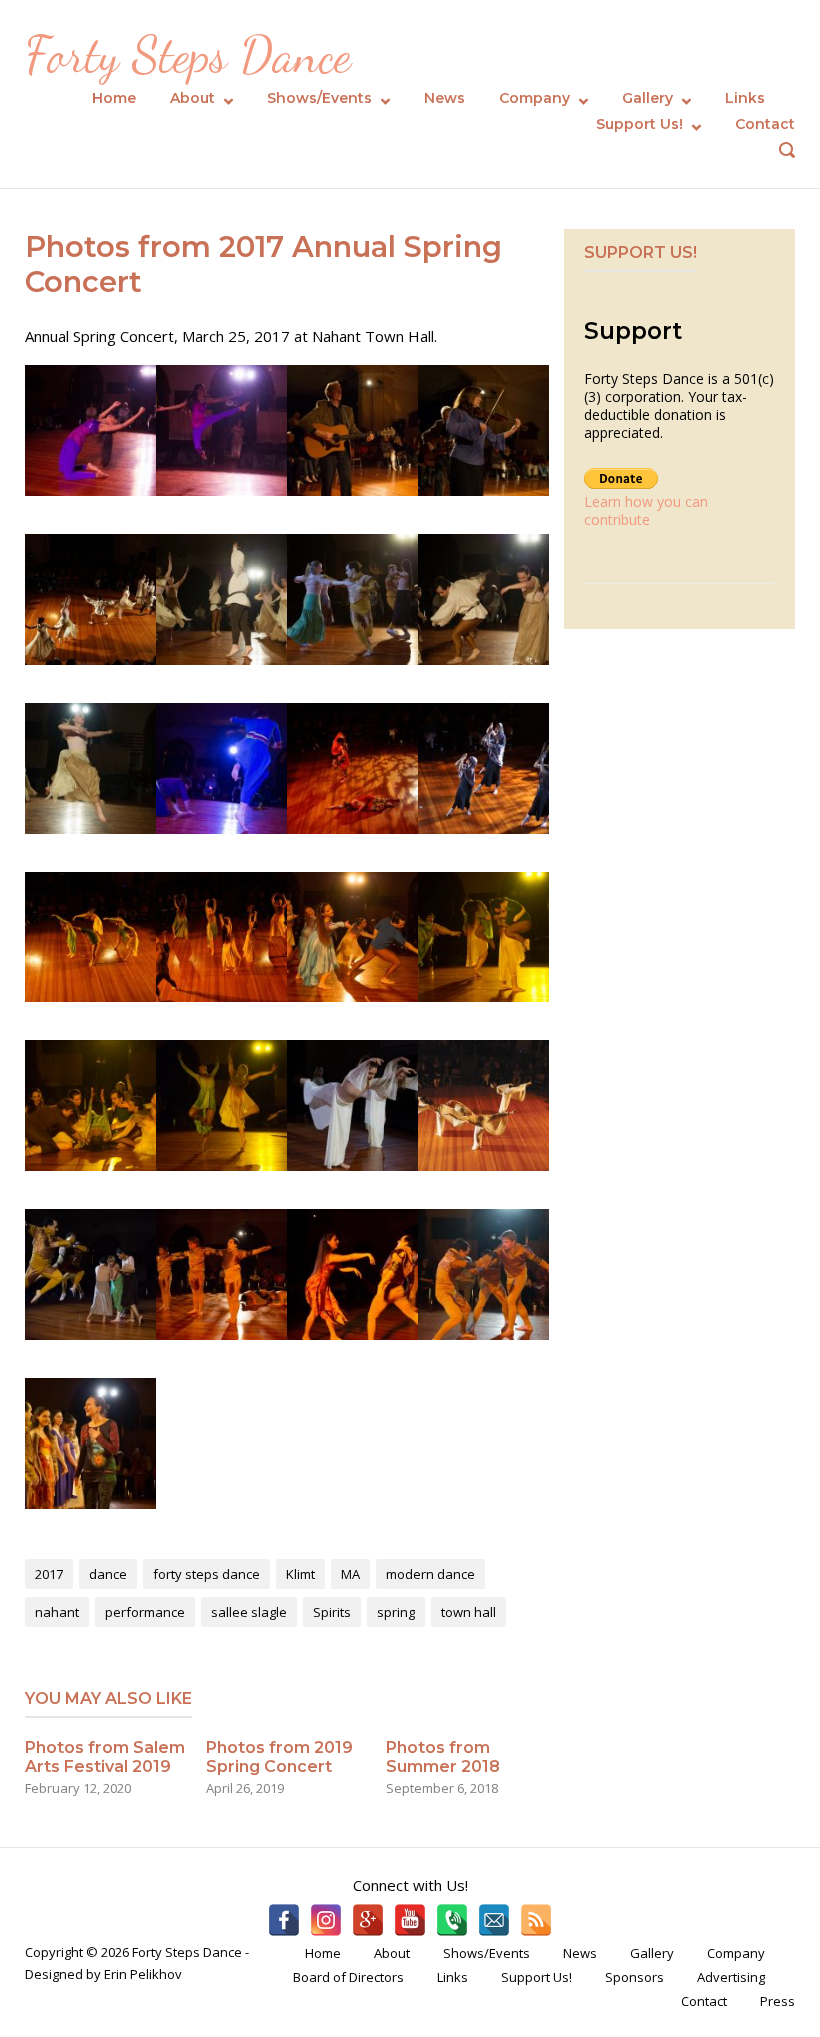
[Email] (494, 1920)
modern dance (430, 1574)
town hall (468, 1612)
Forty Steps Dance (188, 55)
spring (396, 1612)
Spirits (332, 1612)
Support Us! (639, 124)
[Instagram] (326, 1920)
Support (633, 331)
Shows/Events (319, 98)
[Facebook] (284, 1920)
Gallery (647, 98)
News (444, 98)
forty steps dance (206, 1574)
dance (108, 1574)
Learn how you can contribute (646, 510)
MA (350, 1574)
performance (145, 1612)
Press (777, 2001)
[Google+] (368, 1920)
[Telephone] (452, 1920)
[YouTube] (410, 1920)
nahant (57, 1612)
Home (114, 98)
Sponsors (634, 1977)
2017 (49, 1574)
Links (745, 98)
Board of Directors (348, 1977)
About (192, 98)
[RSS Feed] (536, 1920)
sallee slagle (249, 1612)
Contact (765, 124)
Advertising (731, 1977)
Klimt (300, 1574)
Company (534, 98)
